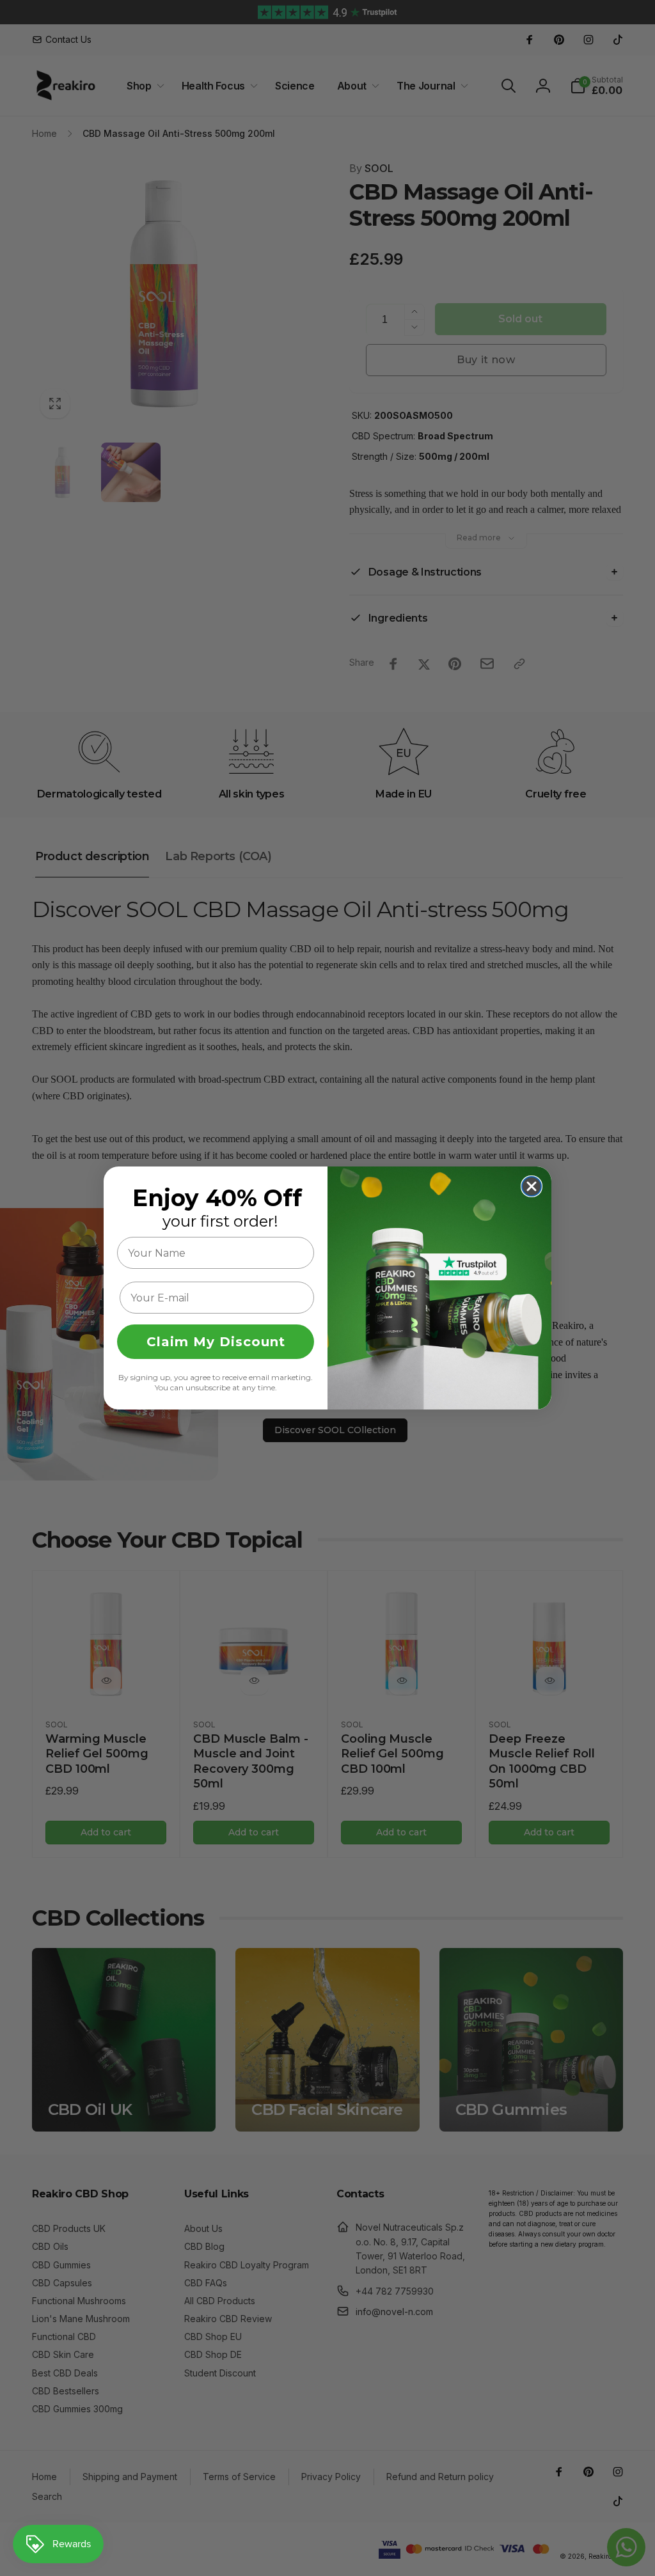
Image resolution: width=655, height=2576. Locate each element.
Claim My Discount (216, 1342)
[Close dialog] (532, 1186)
